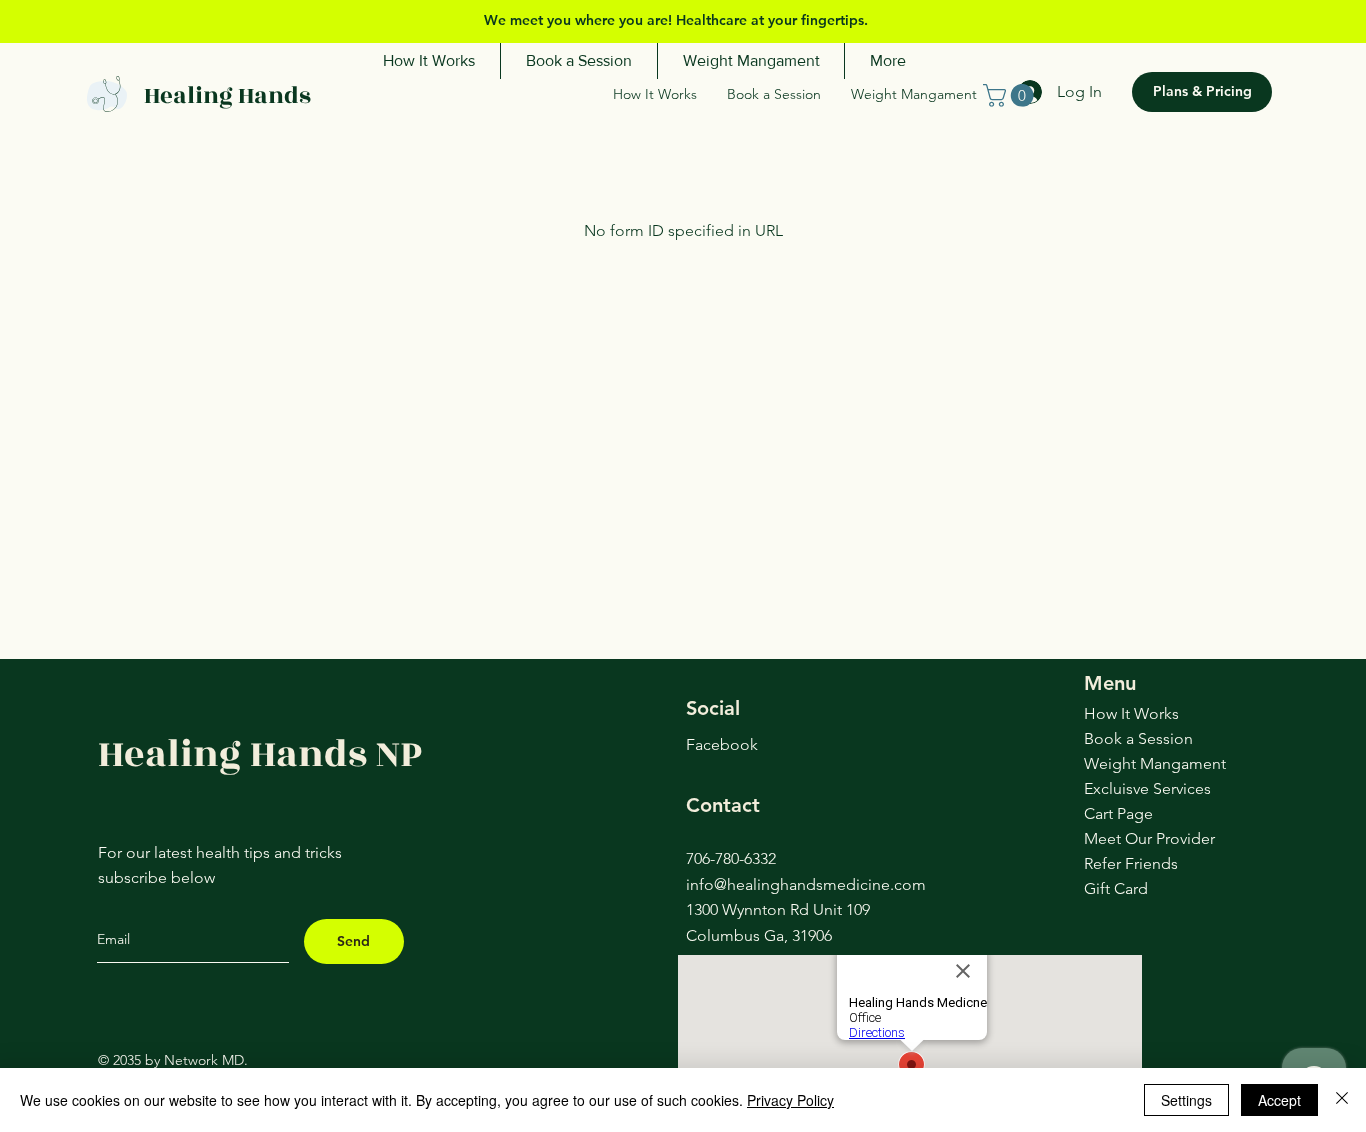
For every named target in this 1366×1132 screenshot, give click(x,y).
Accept (1279, 1100)
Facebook (722, 744)
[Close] (1342, 1100)
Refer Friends (1131, 863)
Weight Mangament (1145, 763)
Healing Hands (227, 96)
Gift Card (1116, 888)
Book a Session (1138, 738)
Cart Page (1118, 813)
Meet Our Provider (1145, 838)
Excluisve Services (1145, 788)
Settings (1186, 1100)
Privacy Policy (790, 1100)
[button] (1011, 95)
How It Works (1131, 713)
